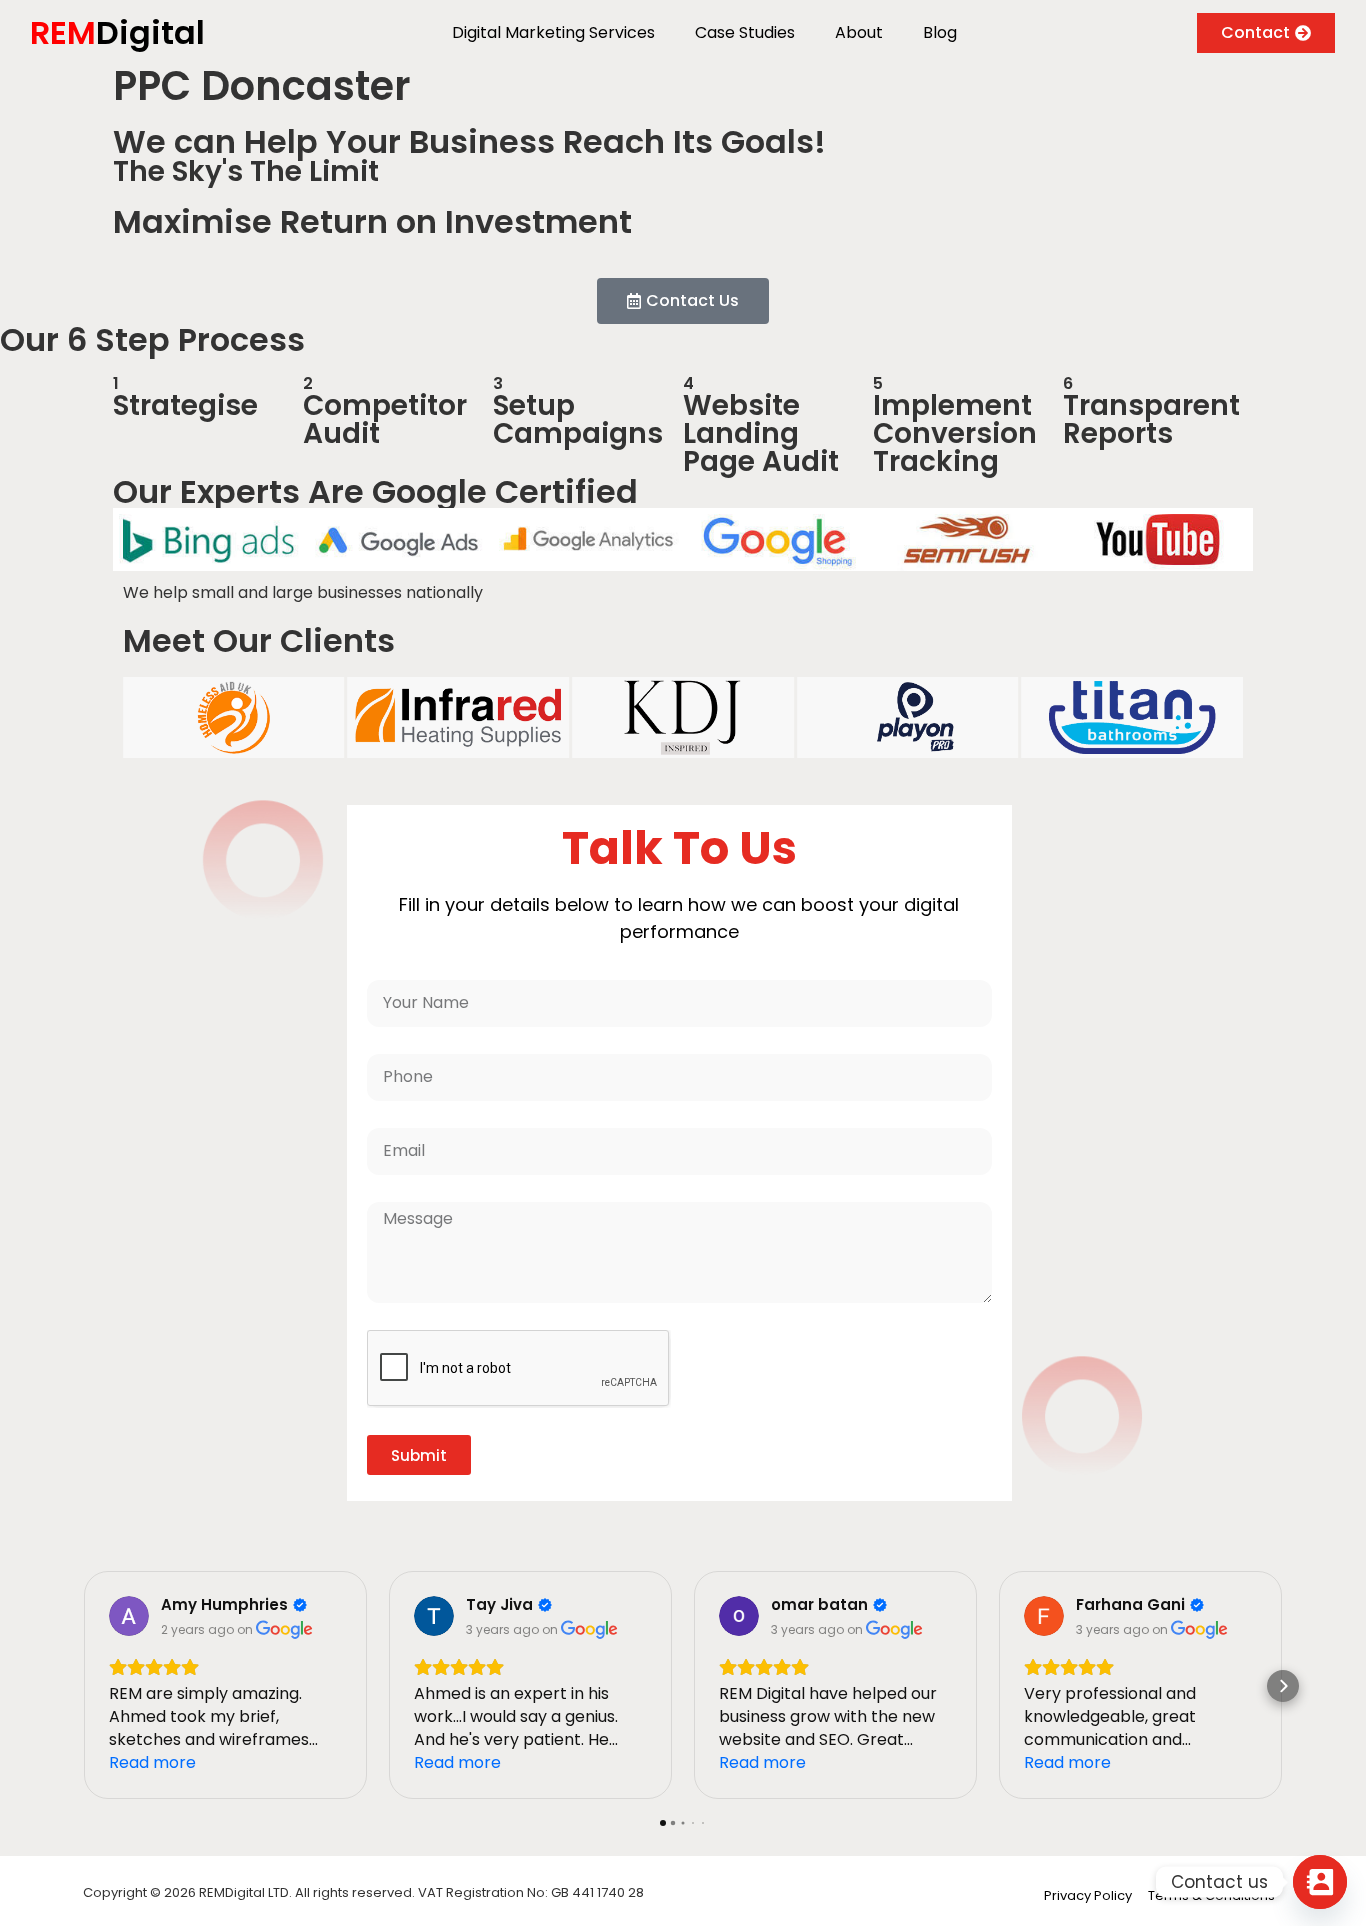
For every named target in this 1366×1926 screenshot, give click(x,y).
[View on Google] (129, 1616)
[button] (83, 1686)
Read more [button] (152, 1762)
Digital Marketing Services (553, 32)
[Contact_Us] (1320, 1882)
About (859, 32)
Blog (940, 32)
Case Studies (745, 32)
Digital (117, 32)
